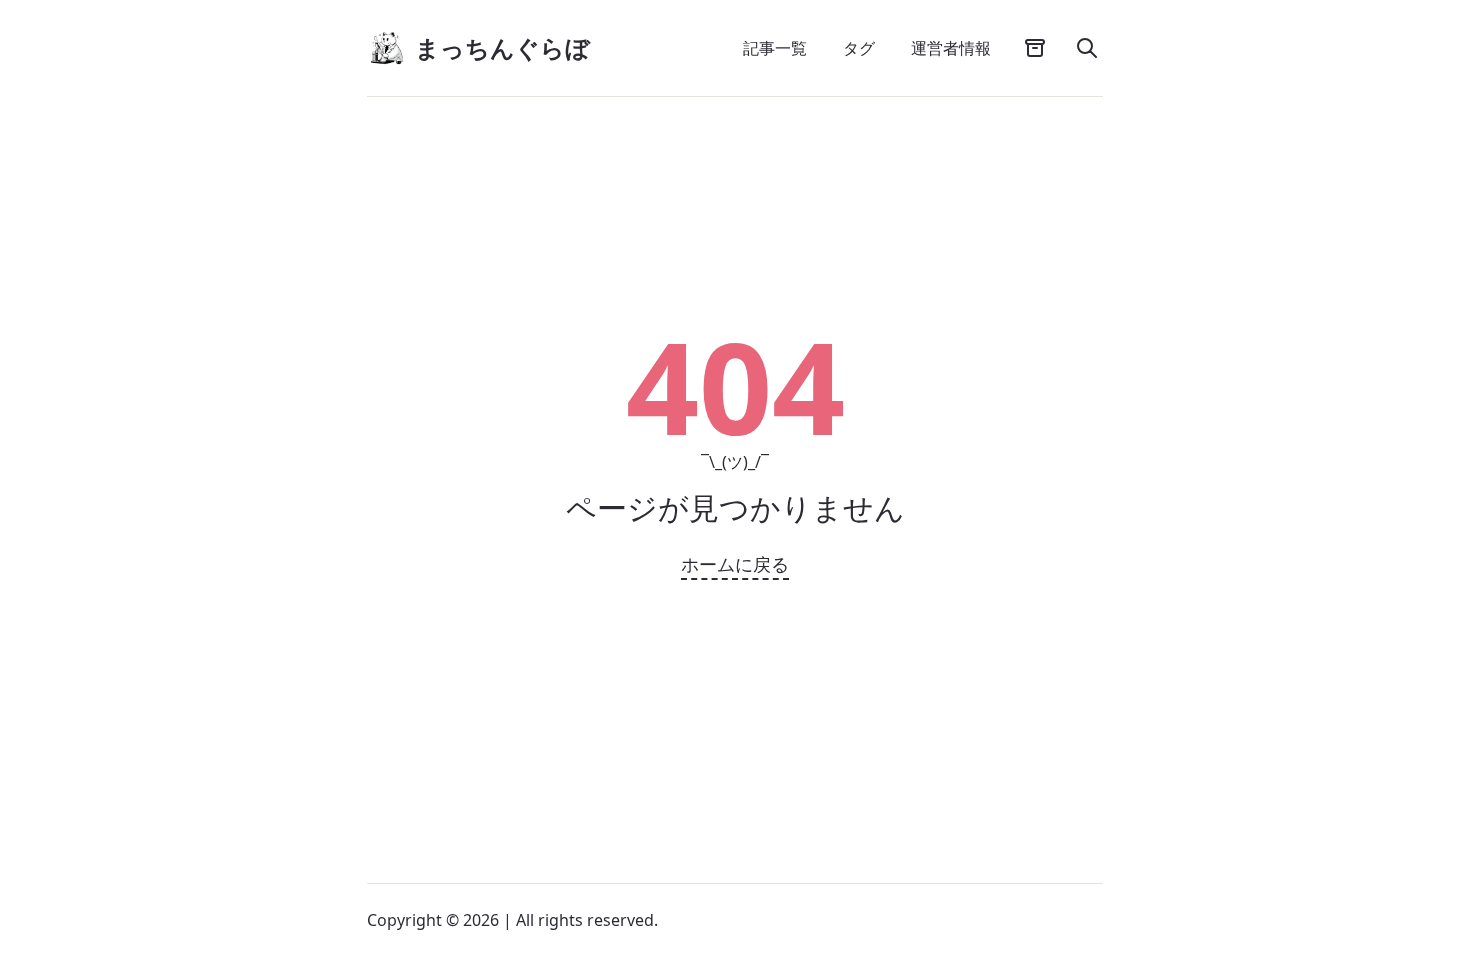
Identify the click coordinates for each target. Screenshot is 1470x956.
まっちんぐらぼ (502, 47)
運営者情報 (951, 48)
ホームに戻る (735, 564)
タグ (859, 48)
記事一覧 (775, 48)
